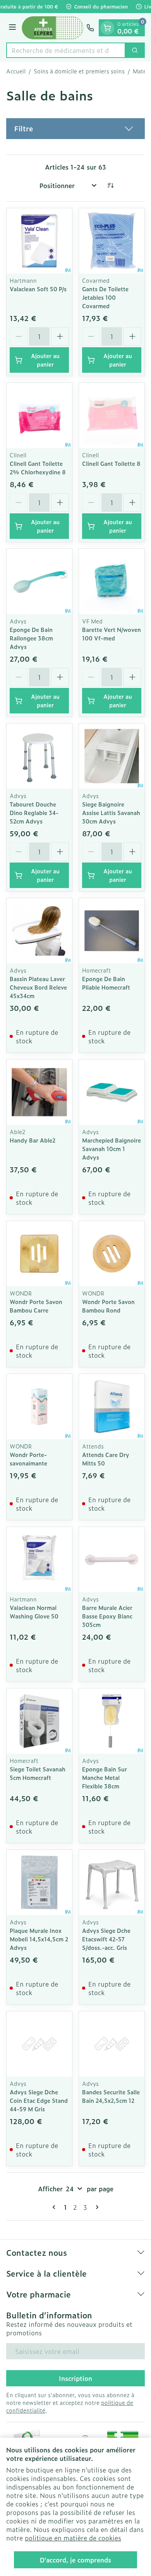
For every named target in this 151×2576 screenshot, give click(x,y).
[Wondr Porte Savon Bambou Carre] (39, 1254)
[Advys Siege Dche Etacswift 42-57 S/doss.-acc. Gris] (112, 1882)
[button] (75, 129)
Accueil (16, 71)
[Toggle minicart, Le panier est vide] (107, 28)
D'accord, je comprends (75, 2560)
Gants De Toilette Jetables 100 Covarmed (105, 297)
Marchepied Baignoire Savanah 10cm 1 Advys (112, 1149)
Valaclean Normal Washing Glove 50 (34, 1612)
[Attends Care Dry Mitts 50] (112, 1407)
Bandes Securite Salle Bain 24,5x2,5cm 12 (111, 2096)
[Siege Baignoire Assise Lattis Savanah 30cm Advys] (112, 756)
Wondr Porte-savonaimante (28, 1459)
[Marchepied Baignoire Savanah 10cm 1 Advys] (112, 1092)
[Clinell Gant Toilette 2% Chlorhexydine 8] (39, 415)
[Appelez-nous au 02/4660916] (90, 28)
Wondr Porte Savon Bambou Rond (108, 1306)
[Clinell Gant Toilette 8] (112, 415)
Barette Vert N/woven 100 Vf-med (112, 634)
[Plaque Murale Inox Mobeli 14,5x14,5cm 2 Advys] (39, 1882)
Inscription (75, 2378)
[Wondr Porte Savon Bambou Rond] (112, 1254)
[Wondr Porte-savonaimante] (39, 1407)
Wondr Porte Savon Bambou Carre (36, 1306)
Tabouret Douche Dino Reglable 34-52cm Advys (34, 813)
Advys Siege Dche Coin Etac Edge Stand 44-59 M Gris (39, 2100)
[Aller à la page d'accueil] (52, 28)
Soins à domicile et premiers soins (79, 71)
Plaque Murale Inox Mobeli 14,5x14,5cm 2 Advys (39, 1939)
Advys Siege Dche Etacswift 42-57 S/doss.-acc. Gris (106, 1939)
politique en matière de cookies (73, 2538)
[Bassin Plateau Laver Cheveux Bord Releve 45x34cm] (39, 931)
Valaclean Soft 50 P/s (38, 289)
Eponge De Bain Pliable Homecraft (106, 983)
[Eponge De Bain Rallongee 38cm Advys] (39, 582)
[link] (55, 2207)
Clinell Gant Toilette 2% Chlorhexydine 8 (38, 468)
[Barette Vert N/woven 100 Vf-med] (112, 582)
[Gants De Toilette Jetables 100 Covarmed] (112, 241)
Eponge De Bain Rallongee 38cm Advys (31, 638)
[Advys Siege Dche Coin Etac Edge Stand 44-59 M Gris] (39, 2044)
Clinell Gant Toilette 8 (111, 463)
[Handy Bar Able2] (39, 1092)
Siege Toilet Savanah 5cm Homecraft (38, 1773)
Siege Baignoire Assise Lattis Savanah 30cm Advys (111, 813)
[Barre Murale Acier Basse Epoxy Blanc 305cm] (112, 1560)
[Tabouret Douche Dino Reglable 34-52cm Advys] (39, 756)
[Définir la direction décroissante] (110, 185)
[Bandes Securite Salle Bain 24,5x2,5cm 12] (112, 2044)
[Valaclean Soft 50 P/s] (39, 241)
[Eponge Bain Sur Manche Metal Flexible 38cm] (112, 1721)
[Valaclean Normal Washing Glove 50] (39, 1560)
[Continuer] (96, 2207)
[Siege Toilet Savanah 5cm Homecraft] (39, 1721)
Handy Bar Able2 (33, 1140)
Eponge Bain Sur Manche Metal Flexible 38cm (105, 1777)
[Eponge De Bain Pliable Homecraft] (112, 931)
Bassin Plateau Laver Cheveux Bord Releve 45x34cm (38, 987)
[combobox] (66, 50)
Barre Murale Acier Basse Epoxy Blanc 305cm (107, 1616)
